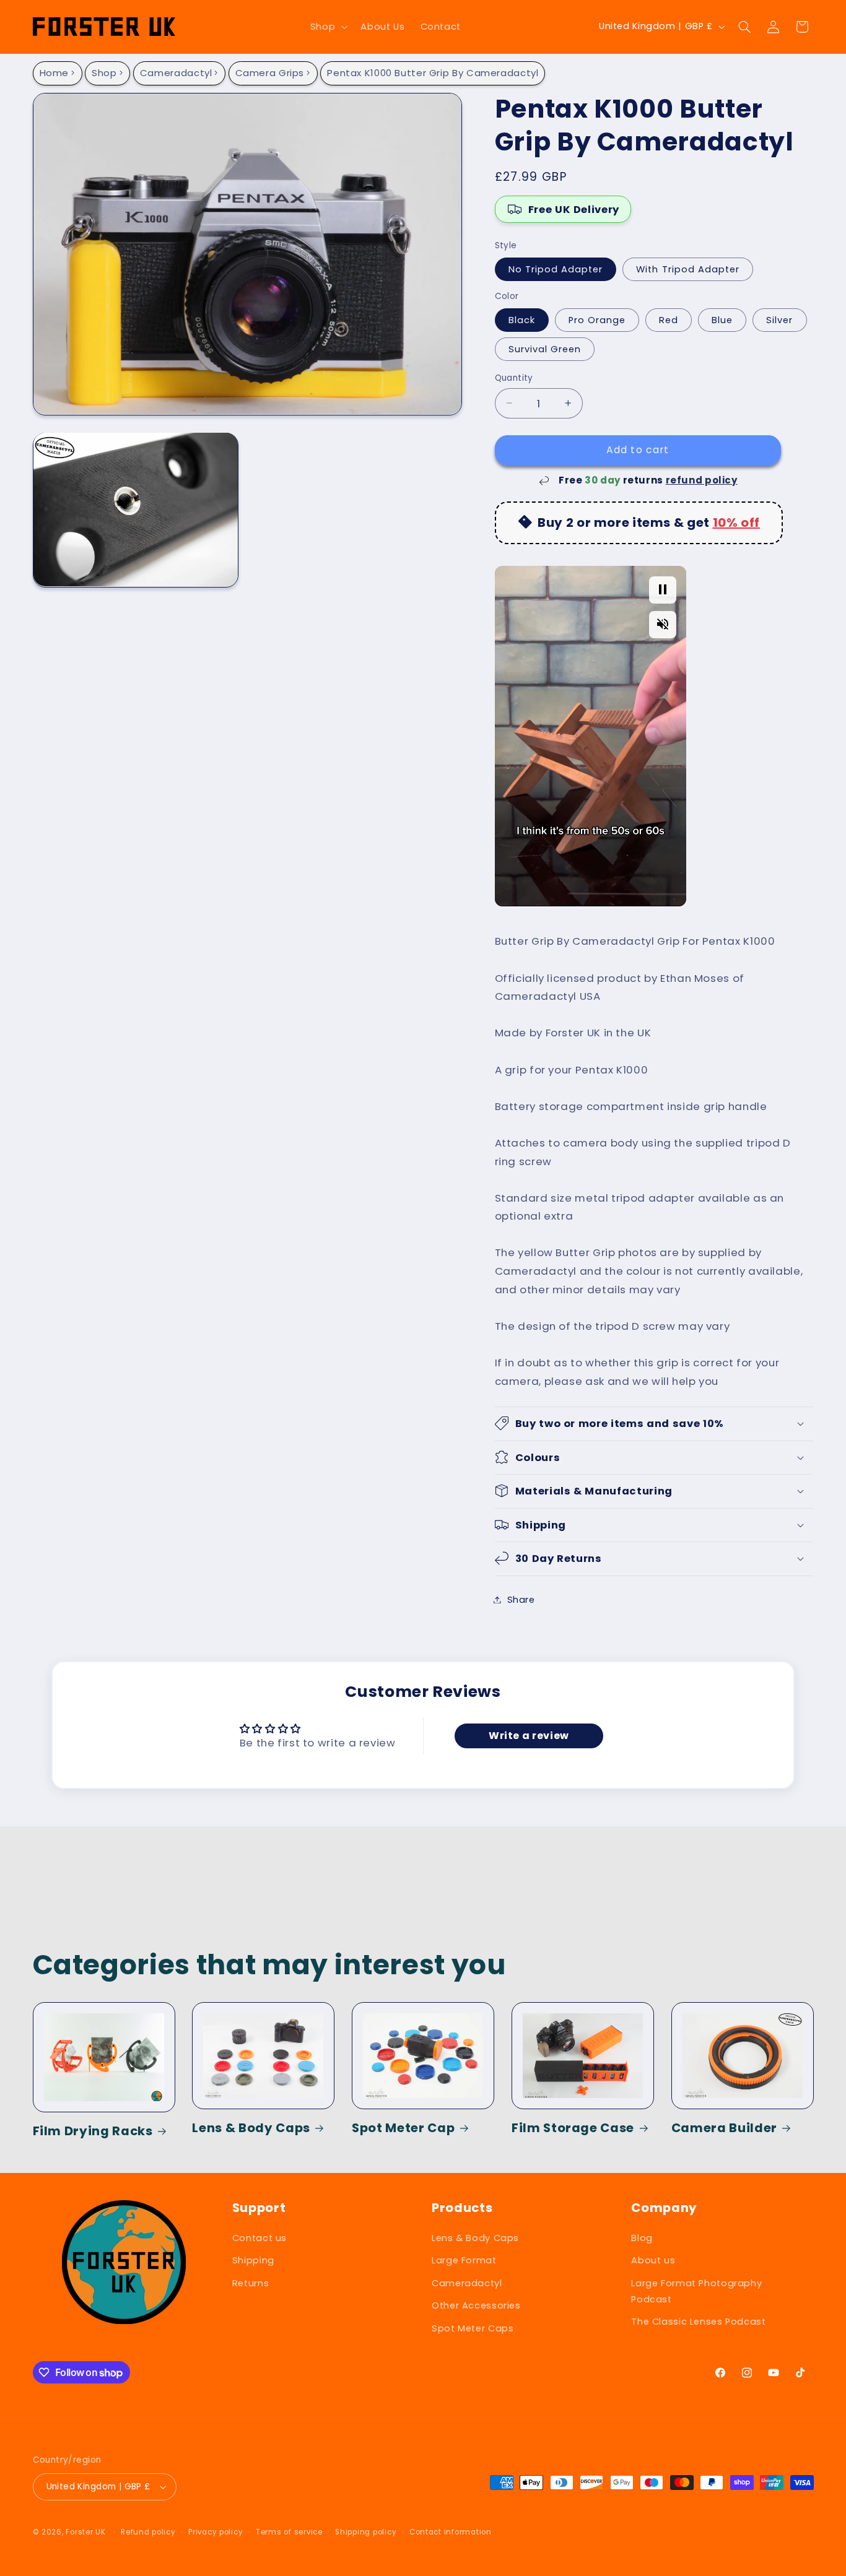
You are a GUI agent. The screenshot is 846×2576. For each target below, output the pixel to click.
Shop (104, 73)
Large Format (464, 2260)
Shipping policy (366, 2532)
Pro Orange (597, 319)
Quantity (514, 377)
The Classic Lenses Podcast (698, 2322)
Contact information (451, 2532)
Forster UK (85, 2532)
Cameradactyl (176, 73)
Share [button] (521, 1599)
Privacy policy (216, 2532)
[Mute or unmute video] (663, 624)
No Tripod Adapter (556, 269)
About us (653, 2260)
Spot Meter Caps (473, 2328)
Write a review (529, 1736)
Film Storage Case (573, 2128)
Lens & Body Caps (251, 2128)
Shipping (253, 2260)
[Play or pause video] (663, 589)
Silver (779, 319)
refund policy (702, 479)
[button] (327, 27)
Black (522, 319)
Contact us (259, 2238)
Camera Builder (724, 2128)
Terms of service (289, 2532)
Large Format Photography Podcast (696, 2291)
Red (669, 319)
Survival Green (545, 349)
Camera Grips (270, 73)
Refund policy (148, 2532)
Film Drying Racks (93, 2131)
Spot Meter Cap (403, 2128)
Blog (642, 2238)
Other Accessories (476, 2305)
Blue (722, 319)
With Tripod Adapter (688, 269)
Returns (251, 2283)
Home (55, 73)
